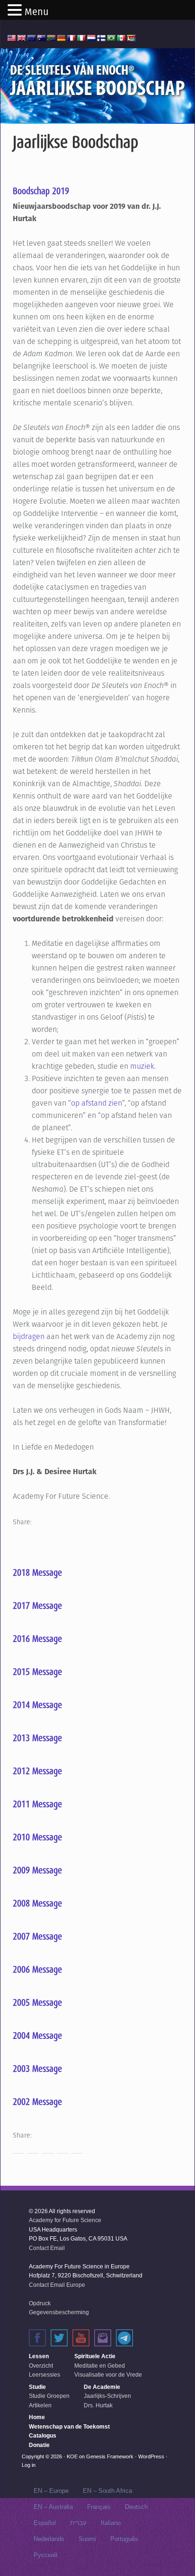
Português (124, 2539)
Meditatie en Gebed (100, 2366)
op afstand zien (97, 1103)
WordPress (151, 2456)
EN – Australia (53, 2507)
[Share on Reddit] (48, 1535)
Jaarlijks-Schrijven (107, 2396)
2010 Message (37, 1837)
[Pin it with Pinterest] (62, 1535)
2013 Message (37, 1738)
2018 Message (37, 1572)
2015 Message (37, 1672)
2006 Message (37, 1969)
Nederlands (49, 2539)
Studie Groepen (49, 2396)
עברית (78, 2523)
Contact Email (47, 2248)
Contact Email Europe (57, 2285)
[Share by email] (77, 1535)
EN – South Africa (107, 2491)
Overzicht (41, 2366)
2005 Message (37, 2002)
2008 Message (37, 1903)
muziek (142, 1066)
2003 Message (37, 2069)
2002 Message (37, 2102)
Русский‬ (45, 2555)
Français (99, 2507)
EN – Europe (51, 2491)
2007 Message (37, 1936)
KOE (72, 2456)
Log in (29, 2465)
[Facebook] (37, 2338)
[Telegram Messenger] (124, 2338)
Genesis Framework (110, 2456)
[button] (16, 11)
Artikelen (40, 2405)
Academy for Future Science (65, 2220)
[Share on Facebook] (18, 1535)
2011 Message (37, 1804)
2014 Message (37, 1705)
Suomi (87, 2539)
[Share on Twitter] (33, 1535)
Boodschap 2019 (41, 191)
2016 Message (37, 1639)
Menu (37, 12)
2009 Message (37, 1870)
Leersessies (44, 2375)
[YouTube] (81, 2338)
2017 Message (37, 1606)
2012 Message (37, 1771)
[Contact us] (103, 2338)
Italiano (111, 2523)
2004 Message (37, 2035)
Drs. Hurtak (98, 2405)
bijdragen (29, 1336)
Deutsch (136, 2507)
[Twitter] (59, 2338)
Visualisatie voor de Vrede (108, 2375)
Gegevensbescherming (59, 2312)
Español (45, 2523)
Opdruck (40, 2303)
